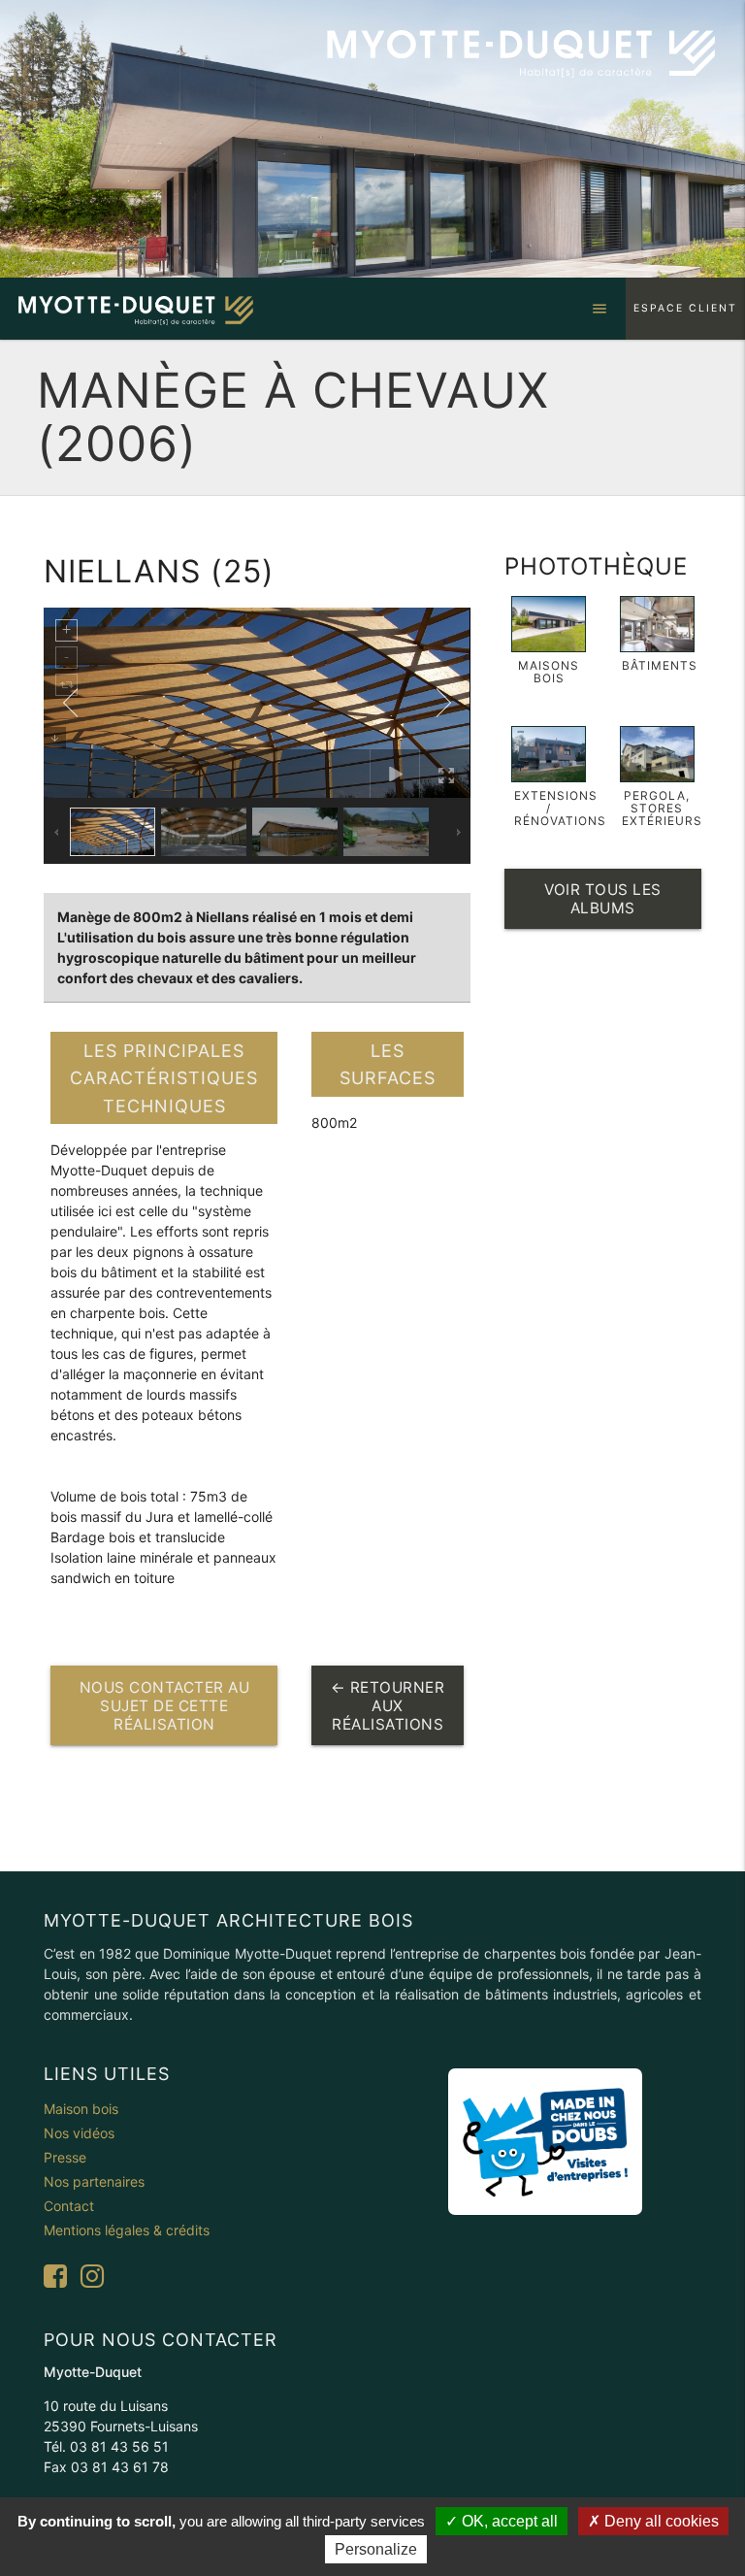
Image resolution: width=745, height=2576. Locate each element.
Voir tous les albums (603, 899)
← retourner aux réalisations (388, 1706)
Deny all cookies (660, 2521)
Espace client (685, 308)
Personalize (376, 2549)
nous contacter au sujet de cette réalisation (165, 1706)
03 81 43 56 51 (119, 2446)
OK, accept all (508, 2521)
